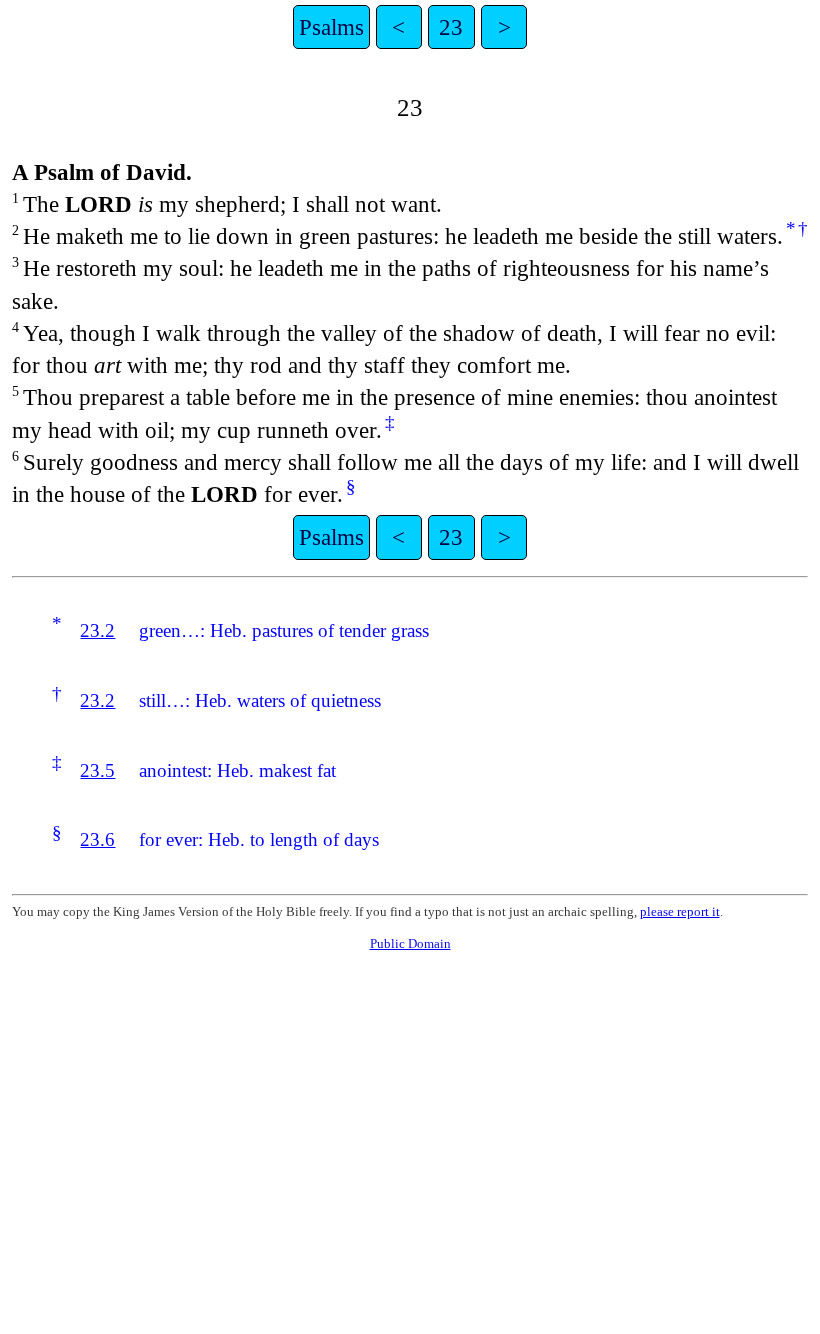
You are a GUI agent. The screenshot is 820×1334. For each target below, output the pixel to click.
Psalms (331, 27)
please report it (680, 911)
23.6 (97, 839)
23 (451, 27)
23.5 (97, 770)
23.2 (97, 630)
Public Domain (410, 943)
